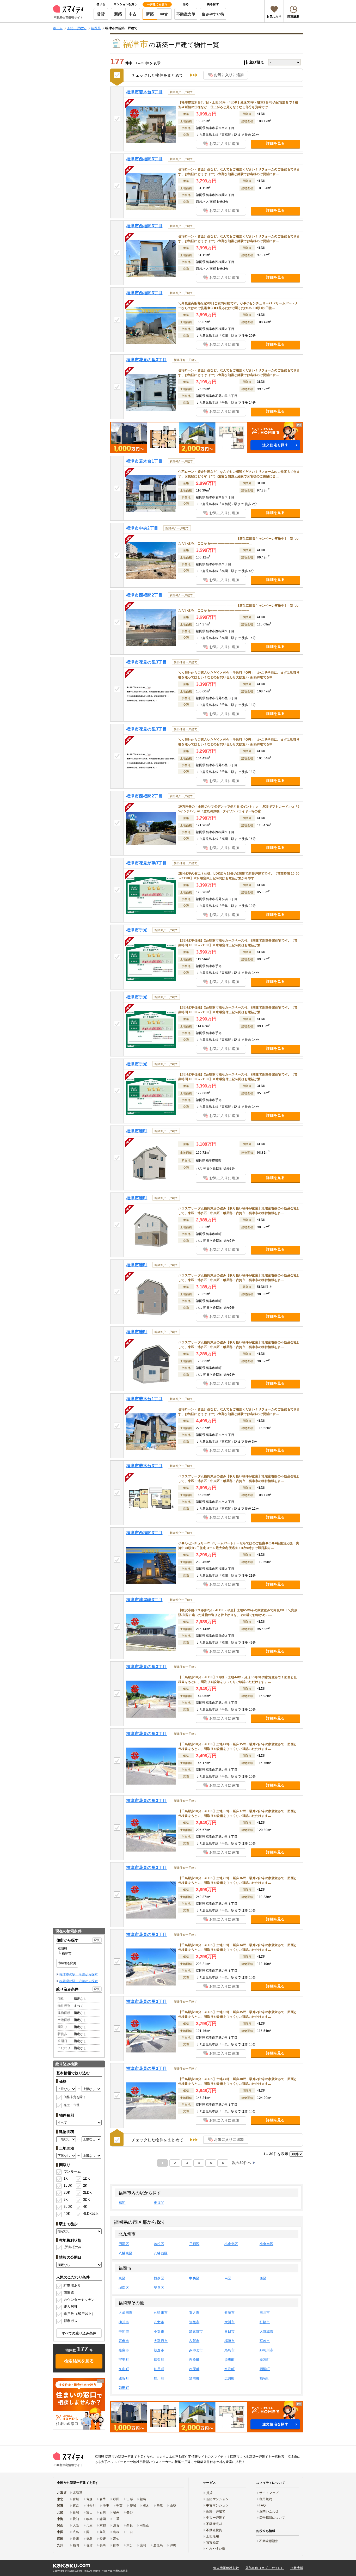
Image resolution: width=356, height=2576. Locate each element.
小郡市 (159, 2331)
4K (85, 2207)
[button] (207, 438)
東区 (122, 2278)
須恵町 (230, 2360)
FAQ (262, 2505)
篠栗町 (159, 2360)
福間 (122, 2203)
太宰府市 (161, 2341)
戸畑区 (194, 2244)
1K (66, 2178)
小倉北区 (231, 2244)
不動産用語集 (269, 2541)
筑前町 (194, 2378)
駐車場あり (72, 2286)
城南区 (124, 2288)
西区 (263, 2278)
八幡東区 (125, 2253)
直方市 (194, 2313)
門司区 (124, 2244)
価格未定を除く (75, 2097)
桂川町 (159, 2378)
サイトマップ (269, 2493)
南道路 (69, 2293)
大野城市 (266, 2331)
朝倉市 (159, 2350)
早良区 (159, 2288)
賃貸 (101, 14)
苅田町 (124, 2388)
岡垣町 (265, 2369)
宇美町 (124, 2360)
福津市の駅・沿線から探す (79, 1974)
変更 (97, 1940)
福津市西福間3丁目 (144, 159)
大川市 (230, 2322)
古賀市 (194, 2341)
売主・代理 (72, 2105)
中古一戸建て (216, 2518)
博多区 (159, 2278)
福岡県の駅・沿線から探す (79, 1981)
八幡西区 (161, 2253)
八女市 (159, 2322)
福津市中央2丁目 (142, 528)
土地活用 (213, 2536)
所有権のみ (73, 2247)
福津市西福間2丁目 (144, 595)
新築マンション (217, 2499)
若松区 (159, 2244)
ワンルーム (72, 2171)
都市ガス (70, 2321)
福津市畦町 (137, 1131)
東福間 (159, 2203)
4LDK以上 (89, 2214)
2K (85, 2185)
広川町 (230, 2378)
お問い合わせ (269, 2511)
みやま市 (196, 2350)
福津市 (230, 2341)
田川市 (265, 2313)
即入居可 (70, 2307)
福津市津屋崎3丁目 (144, 1600)
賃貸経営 (213, 2542)
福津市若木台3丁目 (144, 92)
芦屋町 (194, 2369)
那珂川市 (266, 2350)
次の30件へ (242, 2163)
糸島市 (230, 2350)
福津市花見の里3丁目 (146, 360)
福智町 (265, 2378)
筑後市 (194, 2322)
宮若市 (265, 2341)
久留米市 (161, 2313)
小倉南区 (266, 2244)
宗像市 (124, 2341)
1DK (87, 2178)
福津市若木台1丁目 (144, 461)
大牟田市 (125, 2313)
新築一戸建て (216, 2511)
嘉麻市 (124, 2350)
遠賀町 (124, 2378)
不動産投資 (214, 2530)
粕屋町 (159, 2369)
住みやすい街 (213, 14)
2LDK (87, 2193)
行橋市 (265, 2322)
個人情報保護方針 (226, 2568)
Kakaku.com (75, 2571)
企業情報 (297, 2568)
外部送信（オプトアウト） (265, 2568)
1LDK (68, 2185)
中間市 (124, 2331)
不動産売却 (186, 14)
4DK (67, 2214)
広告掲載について (272, 2518)
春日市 (230, 2331)
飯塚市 (230, 2313)
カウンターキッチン (79, 2300)
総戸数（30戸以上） (79, 2314)
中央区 (194, 2278)
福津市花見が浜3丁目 (146, 863)
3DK (87, 2200)
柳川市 (124, 2322)
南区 (228, 2278)
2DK (67, 2193)
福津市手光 (137, 930)
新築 (118, 14)
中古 (133, 14)
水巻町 (230, 2369)
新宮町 (265, 2360)
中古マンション (217, 2505)
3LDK (68, 2207)
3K (66, 2200)
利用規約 (266, 2499)
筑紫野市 (196, 2331)
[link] (79, 2404)
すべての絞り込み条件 (79, 2333)
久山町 (124, 2369)
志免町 (194, 2360)
